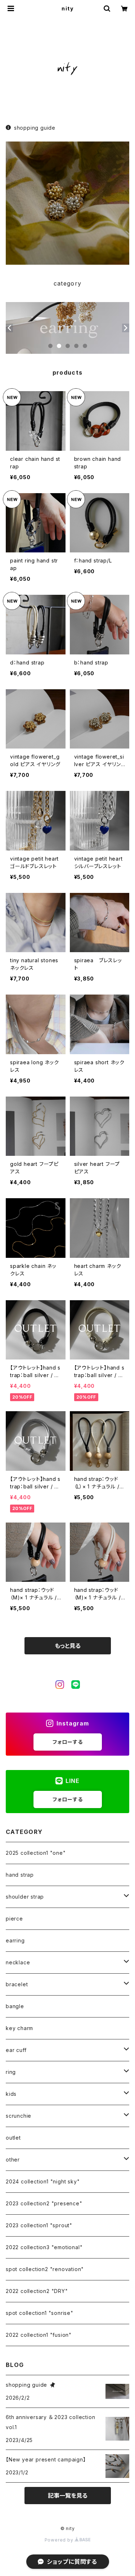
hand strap (20, 1875)
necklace (18, 1962)
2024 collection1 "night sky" (43, 2181)
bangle (15, 2006)
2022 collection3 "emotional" (44, 2247)
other (13, 2160)
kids (11, 2094)
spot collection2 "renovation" (45, 2269)
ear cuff (16, 2050)
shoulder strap (25, 1897)
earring (15, 1940)
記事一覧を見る (68, 2496)
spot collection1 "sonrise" (40, 2313)
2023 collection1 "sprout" (39, 2225)
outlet (13, 2138)
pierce (14, 1919)
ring (11, 2072)
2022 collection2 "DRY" (37, 2291)
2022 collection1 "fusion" (39, 2335)
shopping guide (35, 128)
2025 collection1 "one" (36, 1853)
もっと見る (68, 1646)
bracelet (17, 1984)
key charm (19, 2028)
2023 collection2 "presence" (44, 2203)
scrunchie (19, 2116)
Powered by (60, 2540)
